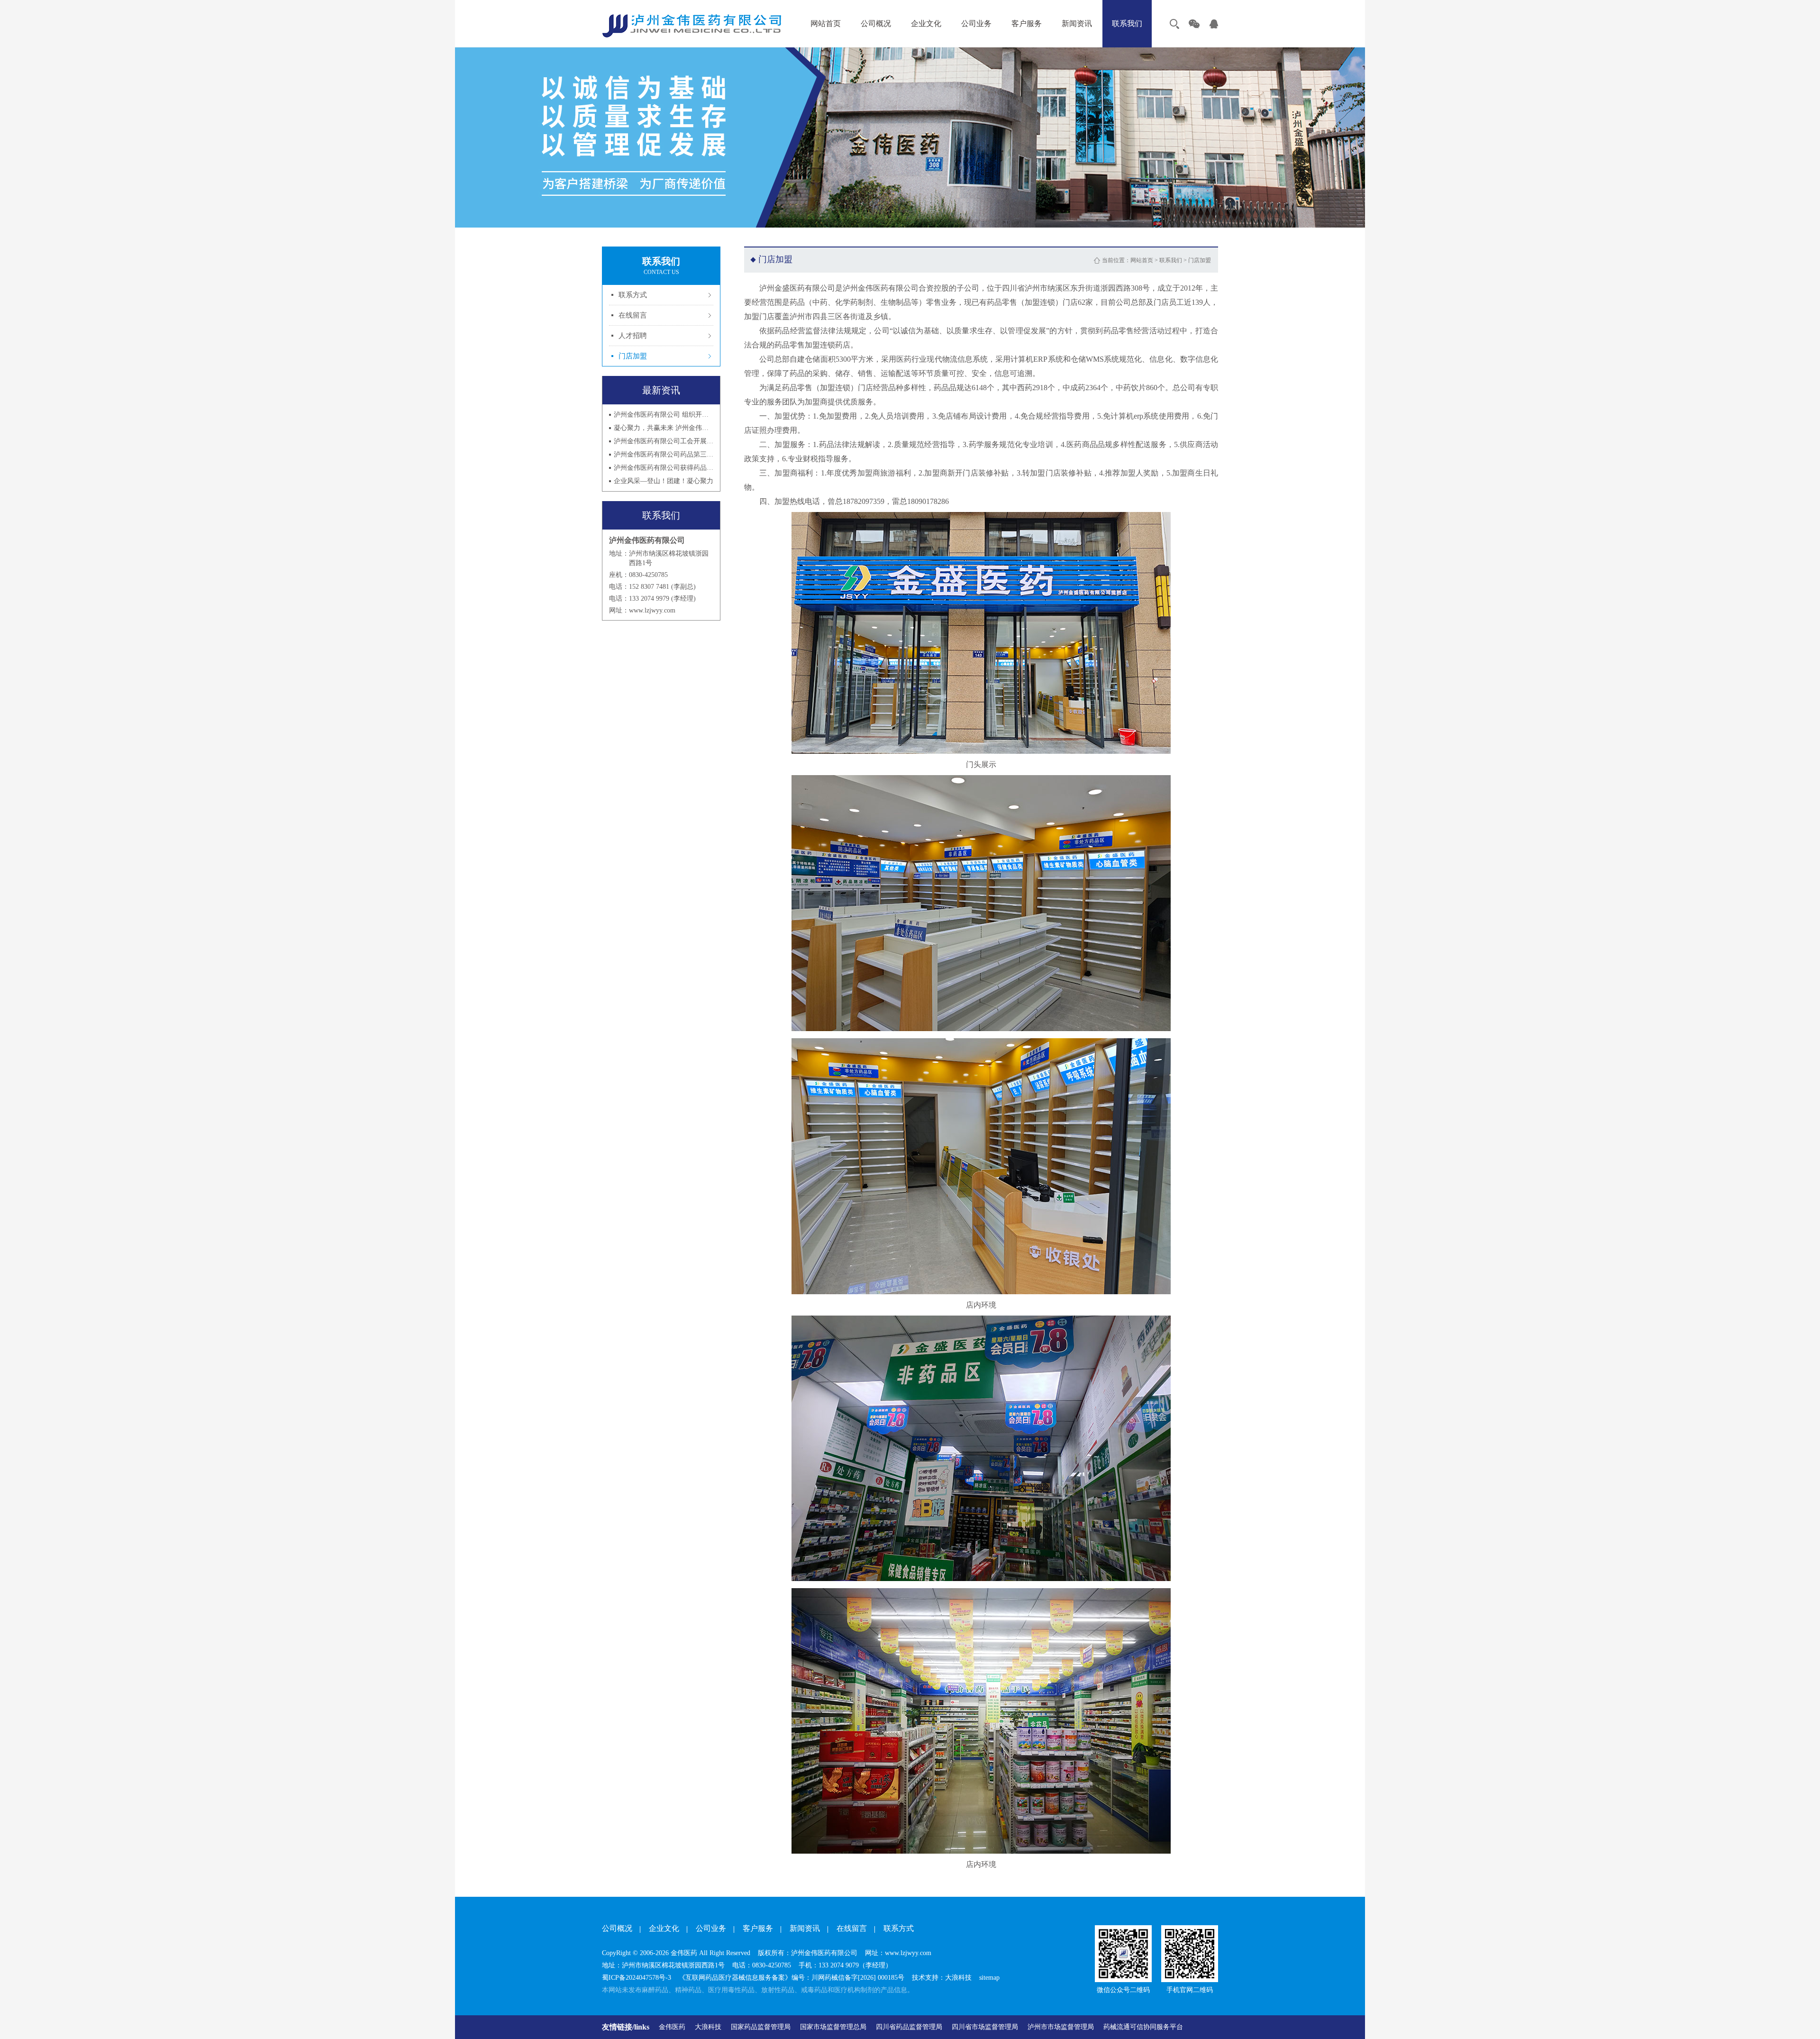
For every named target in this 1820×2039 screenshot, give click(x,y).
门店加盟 (633, 356)
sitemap (989, 1978)
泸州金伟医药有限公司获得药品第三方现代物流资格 (664, 468)
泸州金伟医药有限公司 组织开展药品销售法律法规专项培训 (664, 415)
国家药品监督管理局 (761, 2027)
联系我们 (1127, 23)
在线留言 (633, 315)
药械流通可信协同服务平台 (1143, 2027)
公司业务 (976, 23)
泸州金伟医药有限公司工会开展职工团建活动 (664, 441)
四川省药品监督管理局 (909, 2027)
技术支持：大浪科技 (942, 1978)
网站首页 (826, 23)
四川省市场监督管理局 (985, 2027)
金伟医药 (672, 2027)
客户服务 (1027, 23)
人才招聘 (633, 336)
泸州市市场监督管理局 (1061, 2027)
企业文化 (926, 23)
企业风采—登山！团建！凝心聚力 (664, 481)
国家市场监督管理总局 (833, 2027)
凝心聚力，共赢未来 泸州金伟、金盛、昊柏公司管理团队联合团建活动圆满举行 (664, 428)
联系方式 (633, 295)
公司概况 (876, 23)
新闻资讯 (1077, 23)
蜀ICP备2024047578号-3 (637, 1978)
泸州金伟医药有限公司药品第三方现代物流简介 (664, 454)
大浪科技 (708, 2027)
